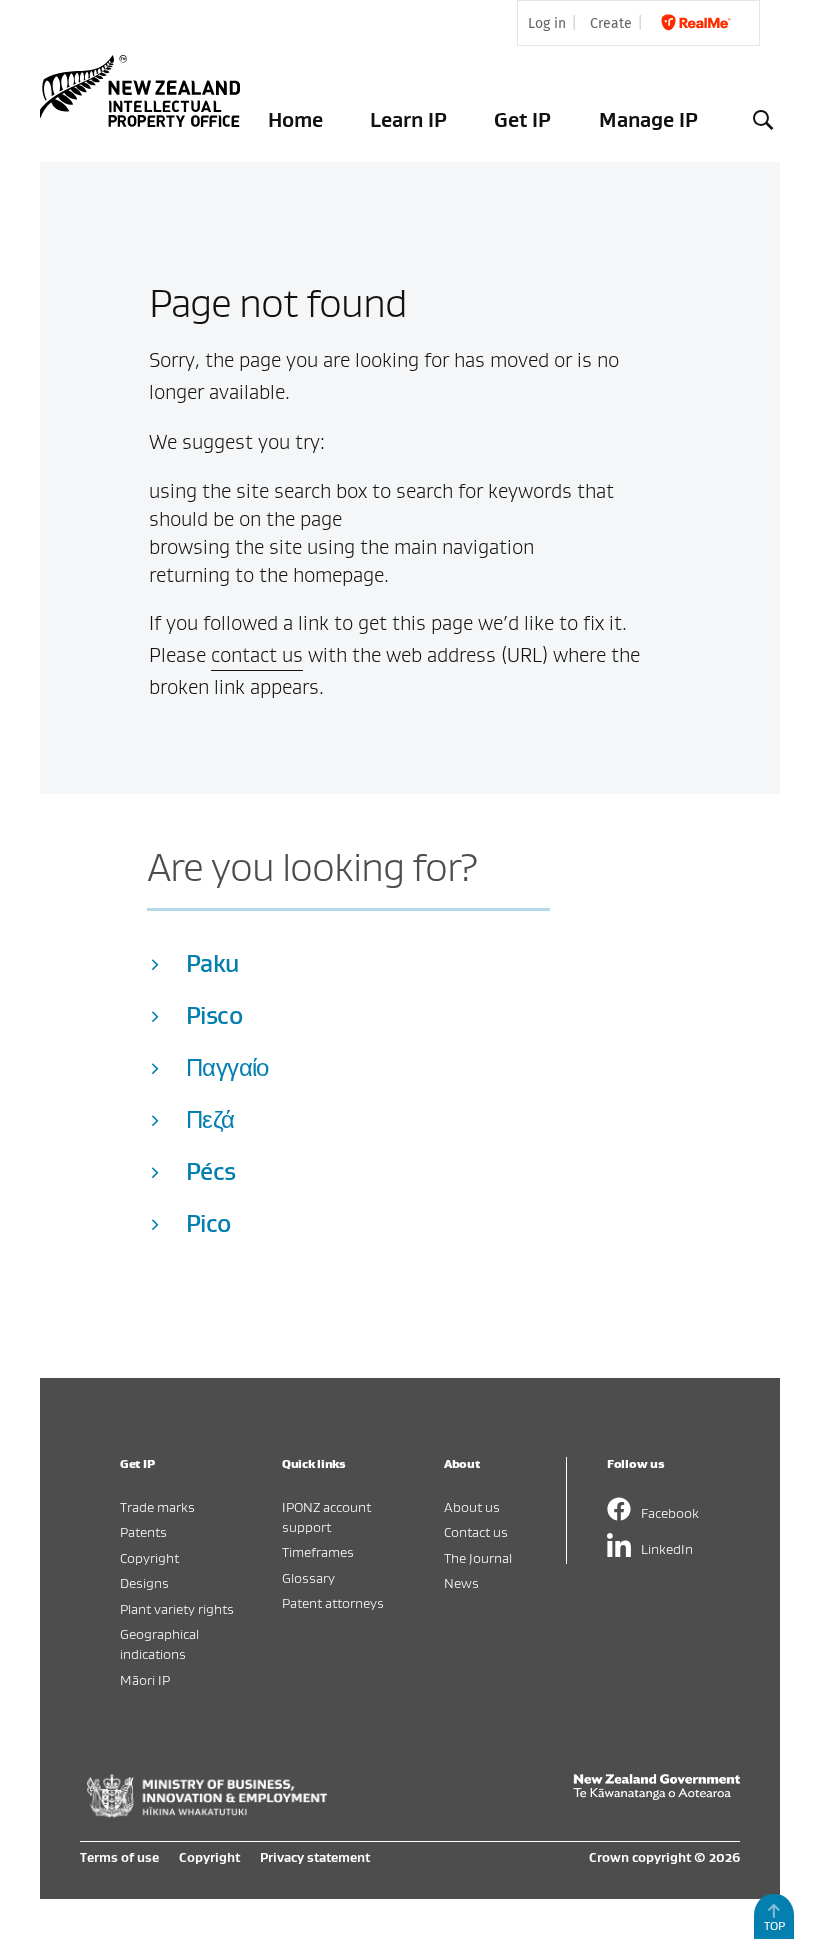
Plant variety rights (177, 1608)
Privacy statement (315, 1857)
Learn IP (408, 119)
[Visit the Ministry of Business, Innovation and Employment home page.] (207, 1812)
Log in (547, 23)
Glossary (308, 1577)
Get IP (522, 119)
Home (295, 119)
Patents (143, 1531)
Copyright (149, 1557)
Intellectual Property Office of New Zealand (144, 91)
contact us (257, 655)
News (461, 1582)
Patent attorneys (333, 1602)
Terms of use (119, 1857)
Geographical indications (159, 1643)
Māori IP (145, 1679)
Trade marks (157, 1506)
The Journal (478, 1557)
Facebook (670, 1512)
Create (611, 23)
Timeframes (318, 1551)
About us (472, 1506)
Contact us (476, 1531)
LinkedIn (667, 1548)
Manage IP (648, 119)
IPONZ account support (326, 1516)
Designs (144, 1582)
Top (774, 1925)
